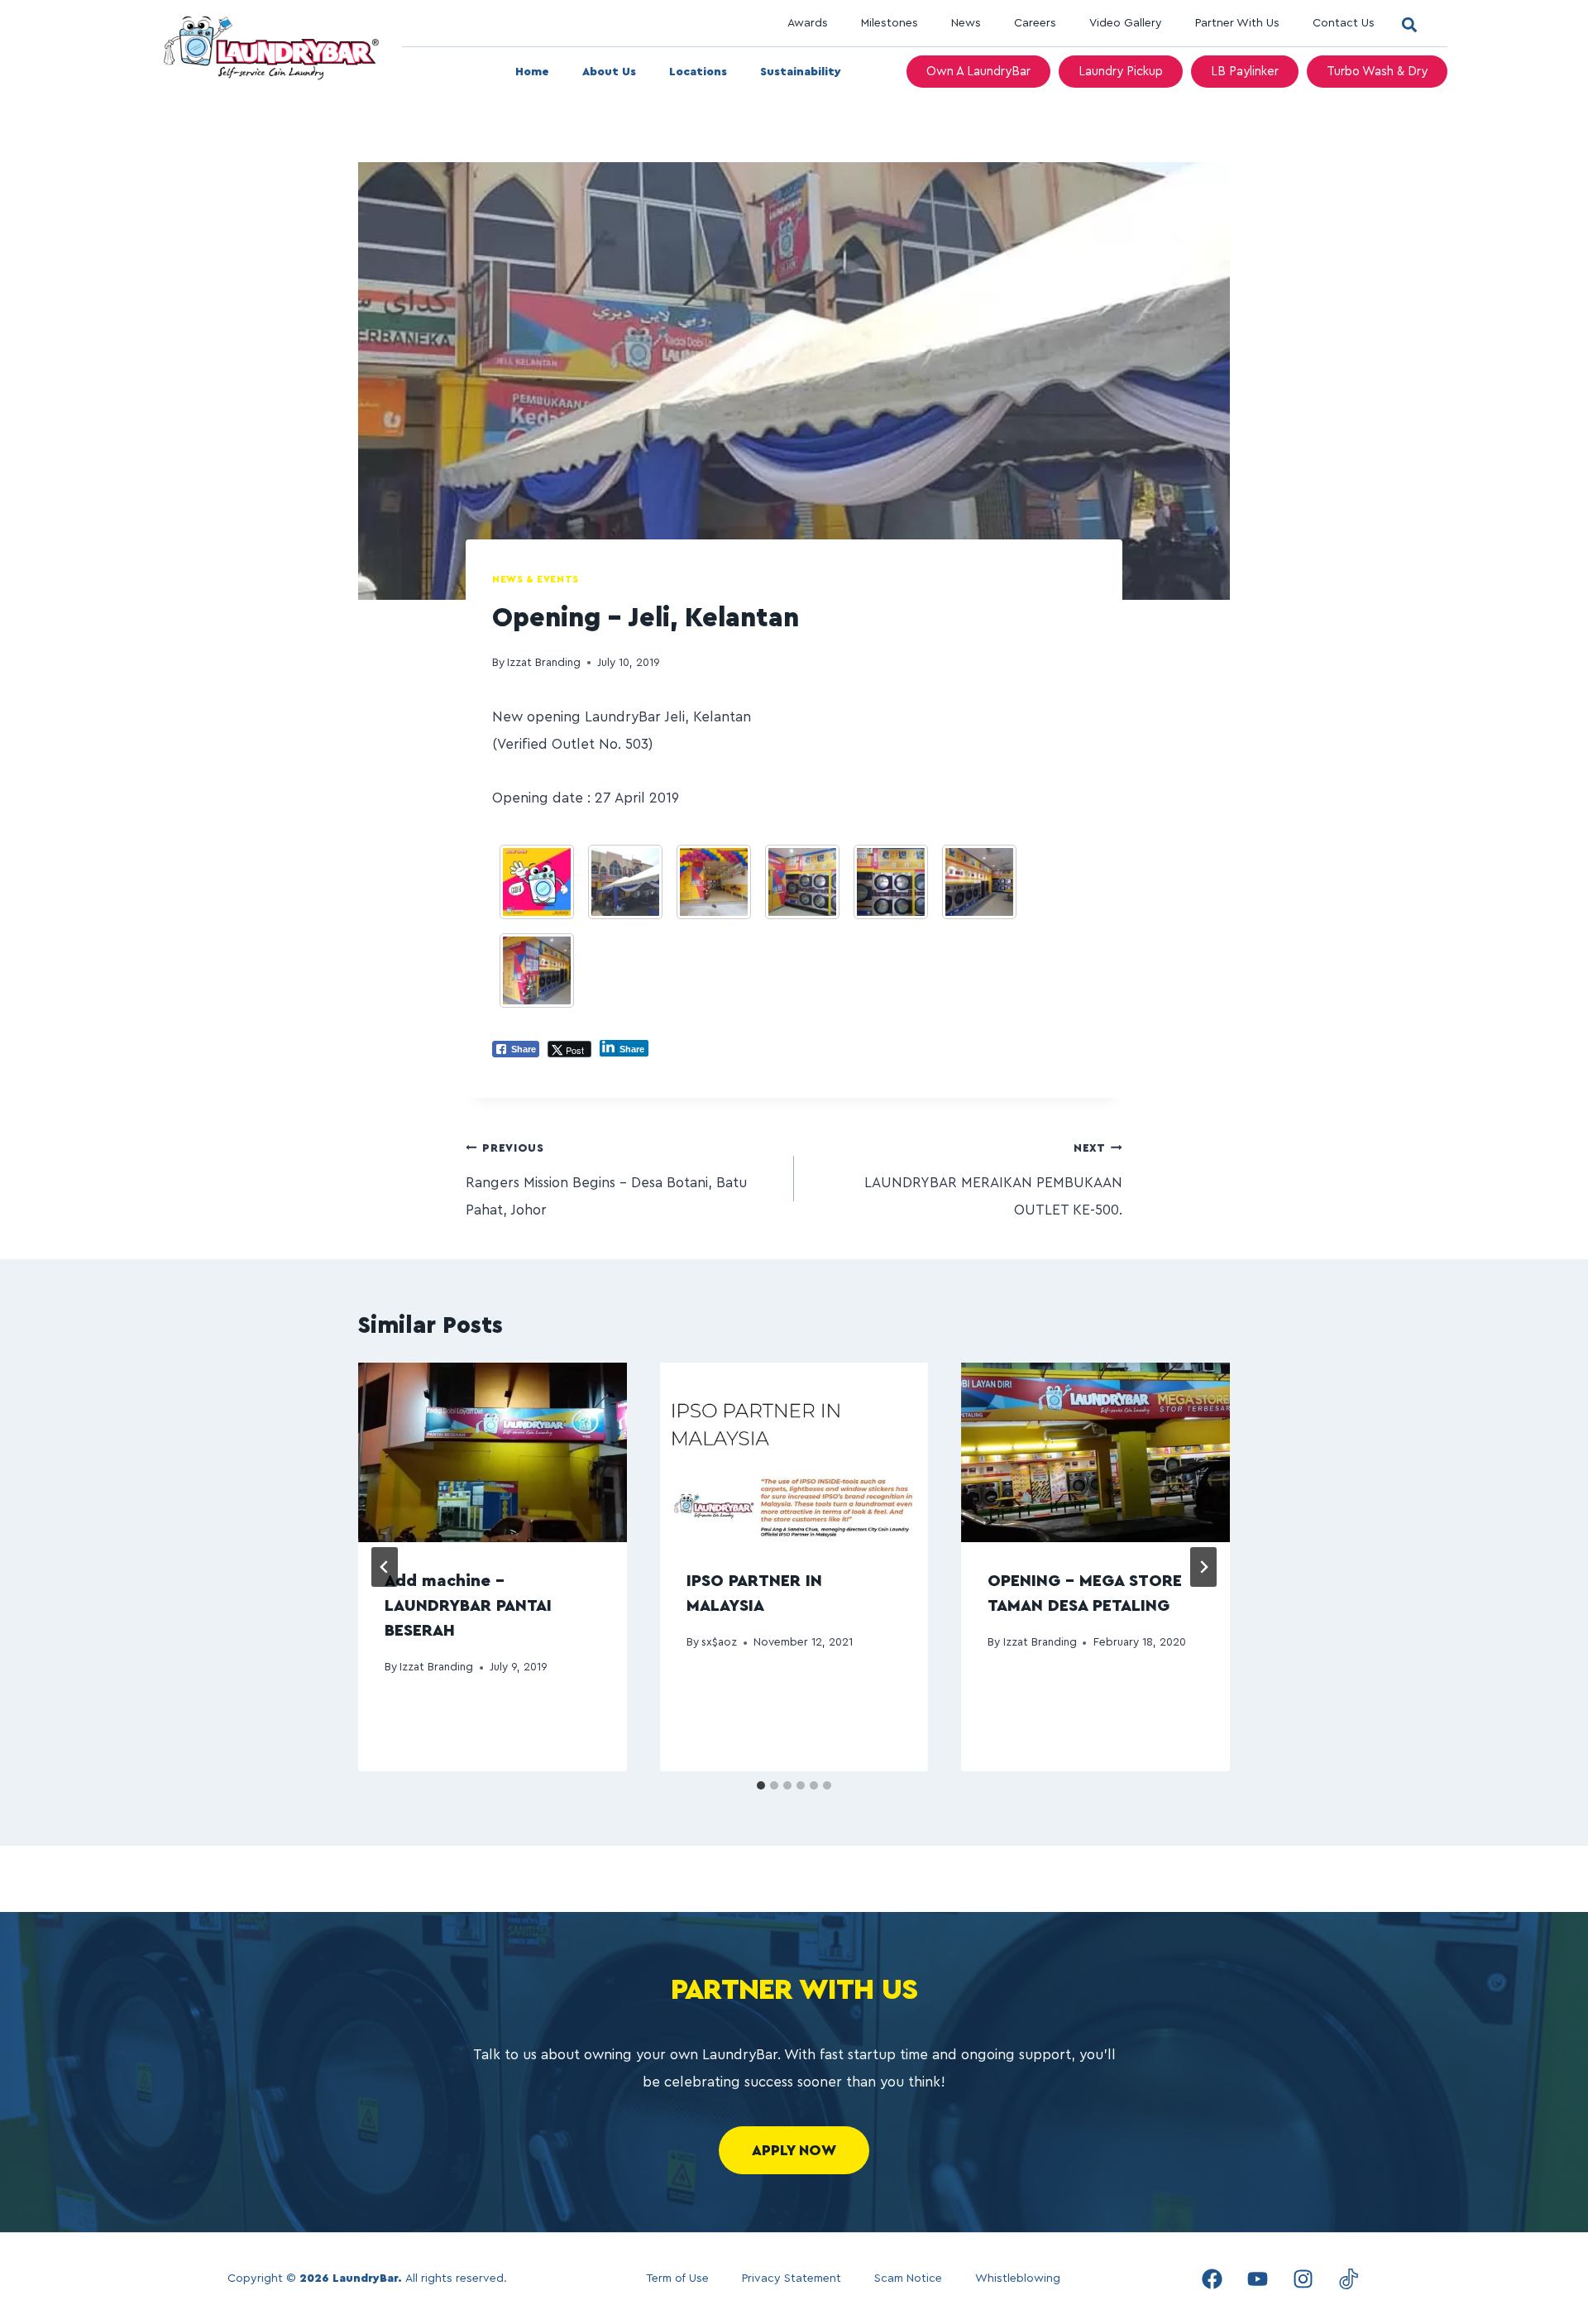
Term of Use (677, 2278)
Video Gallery (1126, 23)
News (966, 23)
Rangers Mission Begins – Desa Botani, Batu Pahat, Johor (606, 1180)
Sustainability (801, 72)
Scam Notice (908, 2278)
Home (532, 72)
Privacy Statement (792, 2278)
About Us (609, 72)
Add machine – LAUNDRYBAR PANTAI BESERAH (468, 1606)
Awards (808, 23)
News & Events (536, 579)
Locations (698, 72)
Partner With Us (1237, 23)
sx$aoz (719, 1642)
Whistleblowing (1018, 2278)
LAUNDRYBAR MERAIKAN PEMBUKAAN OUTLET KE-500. (993, 1180)
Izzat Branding (544, 663)
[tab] (761, 1785)
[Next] (1203, 1567)
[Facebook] (1212, 2278)
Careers (1035, 23)
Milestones (890, 23)
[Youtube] (1257, 2278)
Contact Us (1344, 23)
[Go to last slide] (385, 1567)
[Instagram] (1303, 2278)
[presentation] (493, 1452)
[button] (1409, 24)
